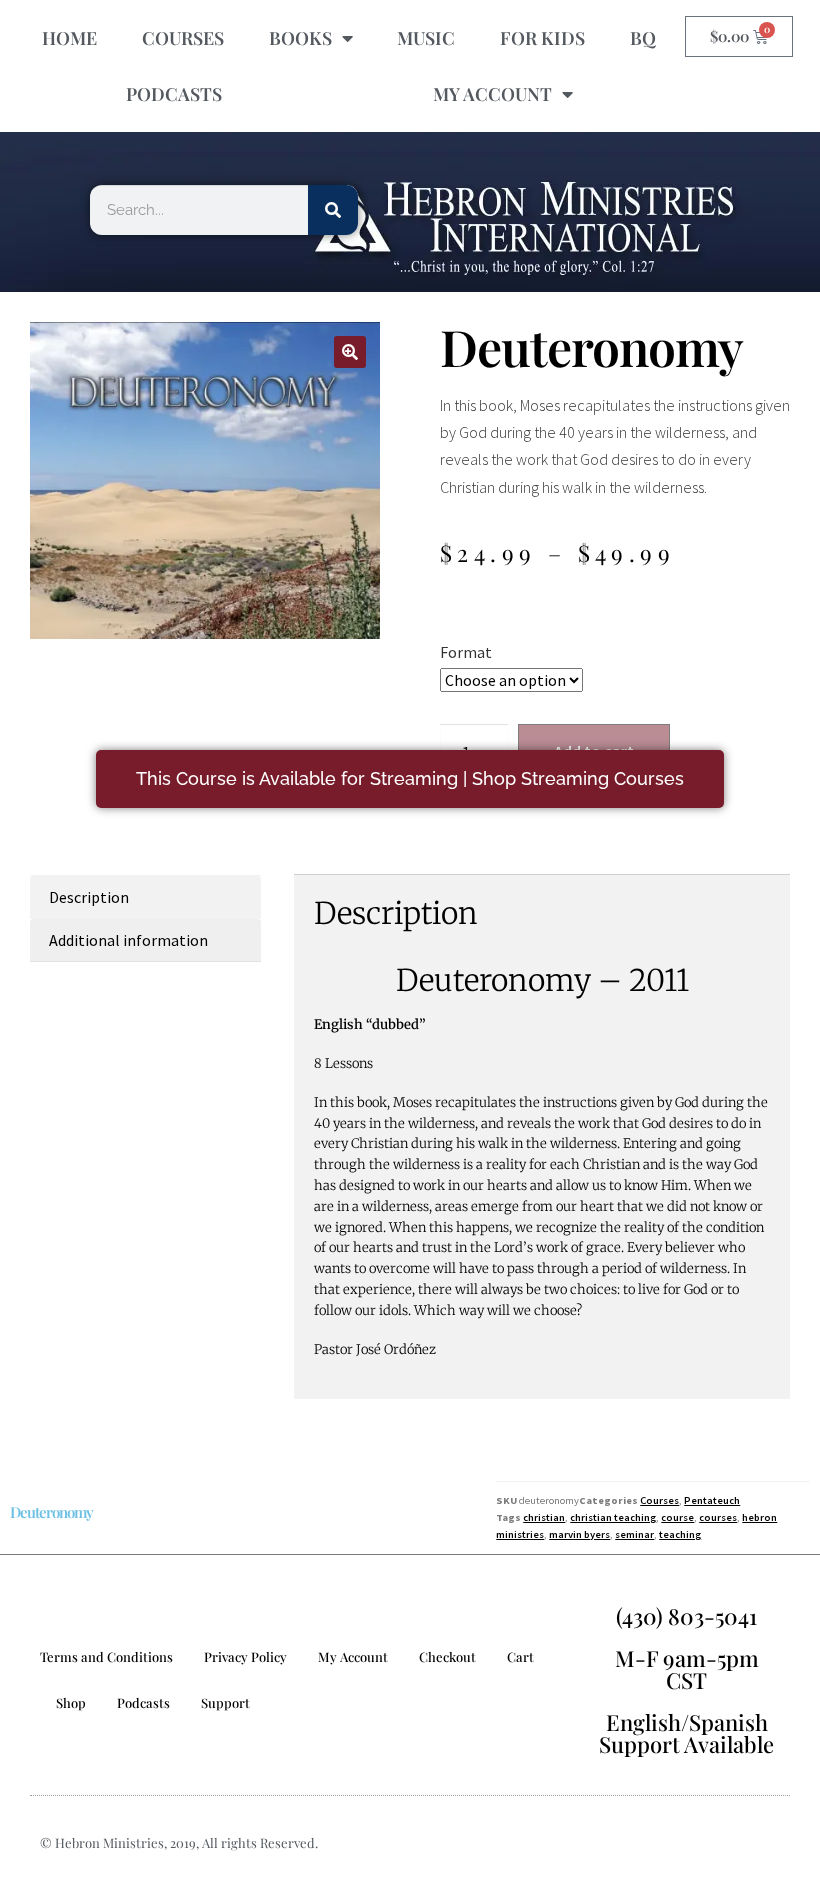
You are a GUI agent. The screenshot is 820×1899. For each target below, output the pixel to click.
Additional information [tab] (128, 940)
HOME (69, 38)
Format (466, 652)
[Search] (333, 210)
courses (718, 1517)
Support (225, 1702)
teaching (680, 1534)
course (677, 1517)
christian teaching (613, 1517)
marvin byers (579, 1534)
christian (544, 1517)
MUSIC (426, 38)
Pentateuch (712, 1500)
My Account (353, 1656)
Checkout (447, 1656)
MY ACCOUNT (492, 94)
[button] (350, 352)
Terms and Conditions (106, 1656)
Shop (71, 1702)
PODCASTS (174, 94)
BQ (643, 38)
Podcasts (143, 1702)
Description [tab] (89, 897)
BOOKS (300, 38)
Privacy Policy (245, 1656)
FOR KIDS (542, 38)
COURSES (183, 38)
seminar (634, 1534)
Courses (659, 1500)
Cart (520, 1656)
